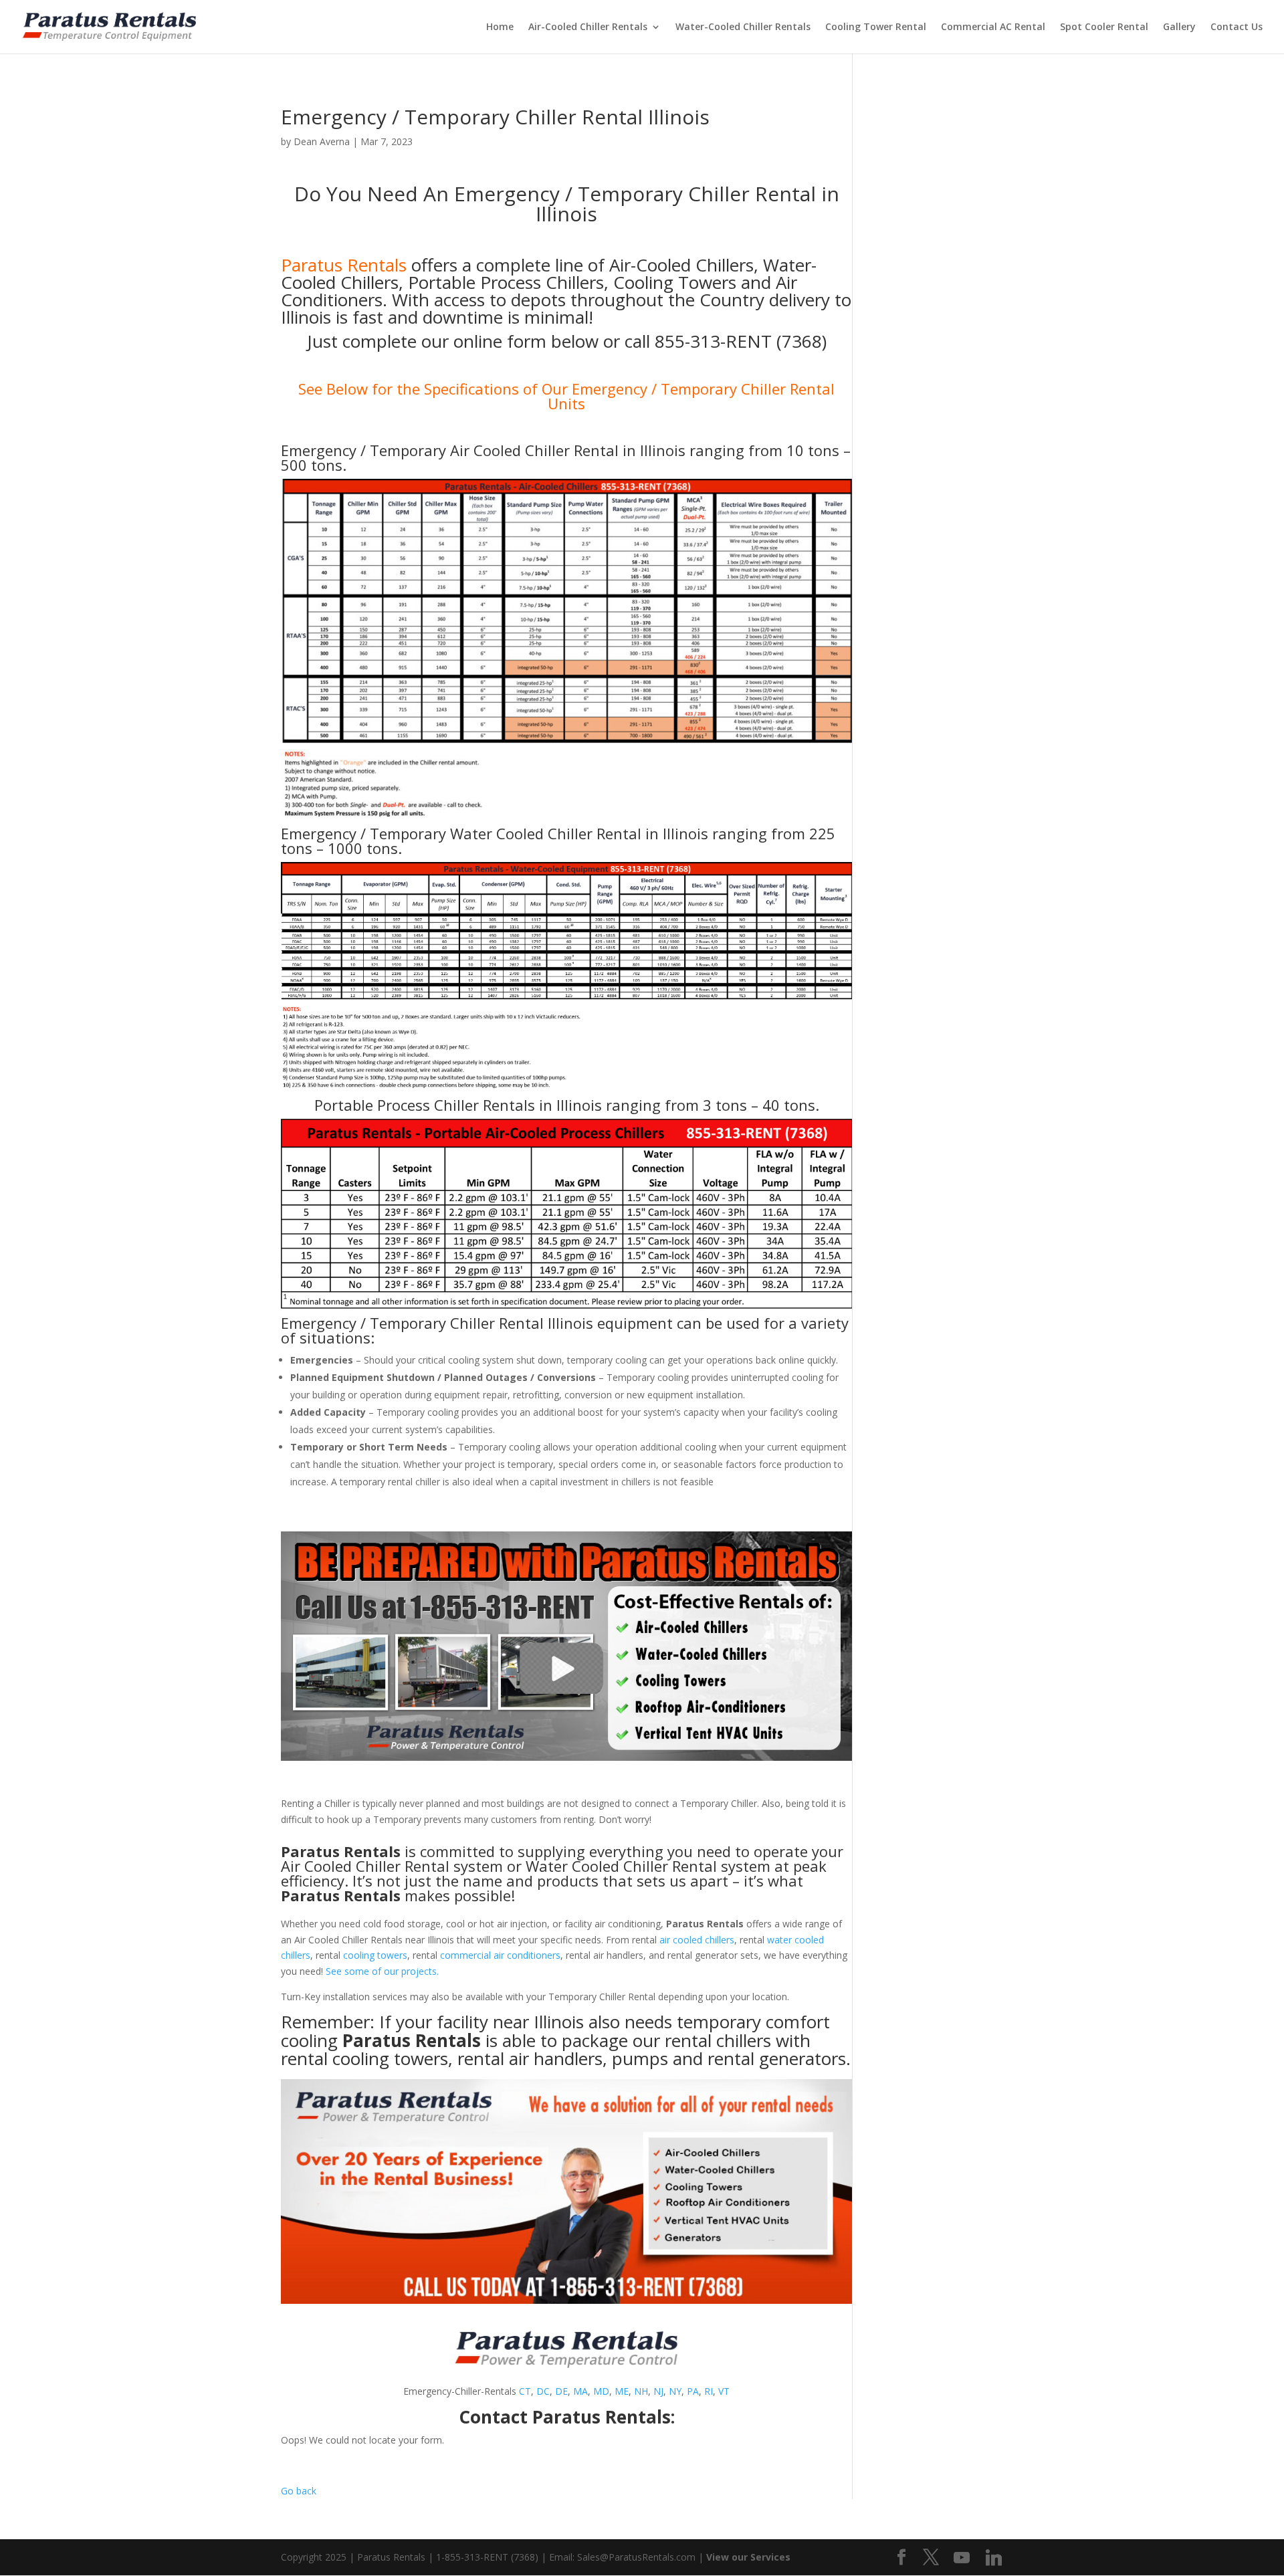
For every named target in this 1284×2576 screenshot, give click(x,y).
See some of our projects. (382, 1971)
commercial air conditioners (500, 1955)
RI (709, 2391)
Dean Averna (322, 141)
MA (580, 2391)
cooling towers (375, 1955)
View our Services (748, 2557)
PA (693, 2391)
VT (724, 2391)
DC (543, 2391)
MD (601, 2391)
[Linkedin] (994, 2558)
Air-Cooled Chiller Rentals (588, 27)
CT (525, 2391)
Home (500, 27)
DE (561, 2391)
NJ (658, 2391)
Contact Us (1237, 27)
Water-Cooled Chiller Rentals (743, 27)
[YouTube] (962, 2558)
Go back (299, 2491)
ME (622, 2391)
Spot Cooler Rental (1104, 27)
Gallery (1179, 27)
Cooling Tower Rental (876, 27)
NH (641, 2391)
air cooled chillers (697, 1940)
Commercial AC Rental (993, 27)
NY (675, 2391)
